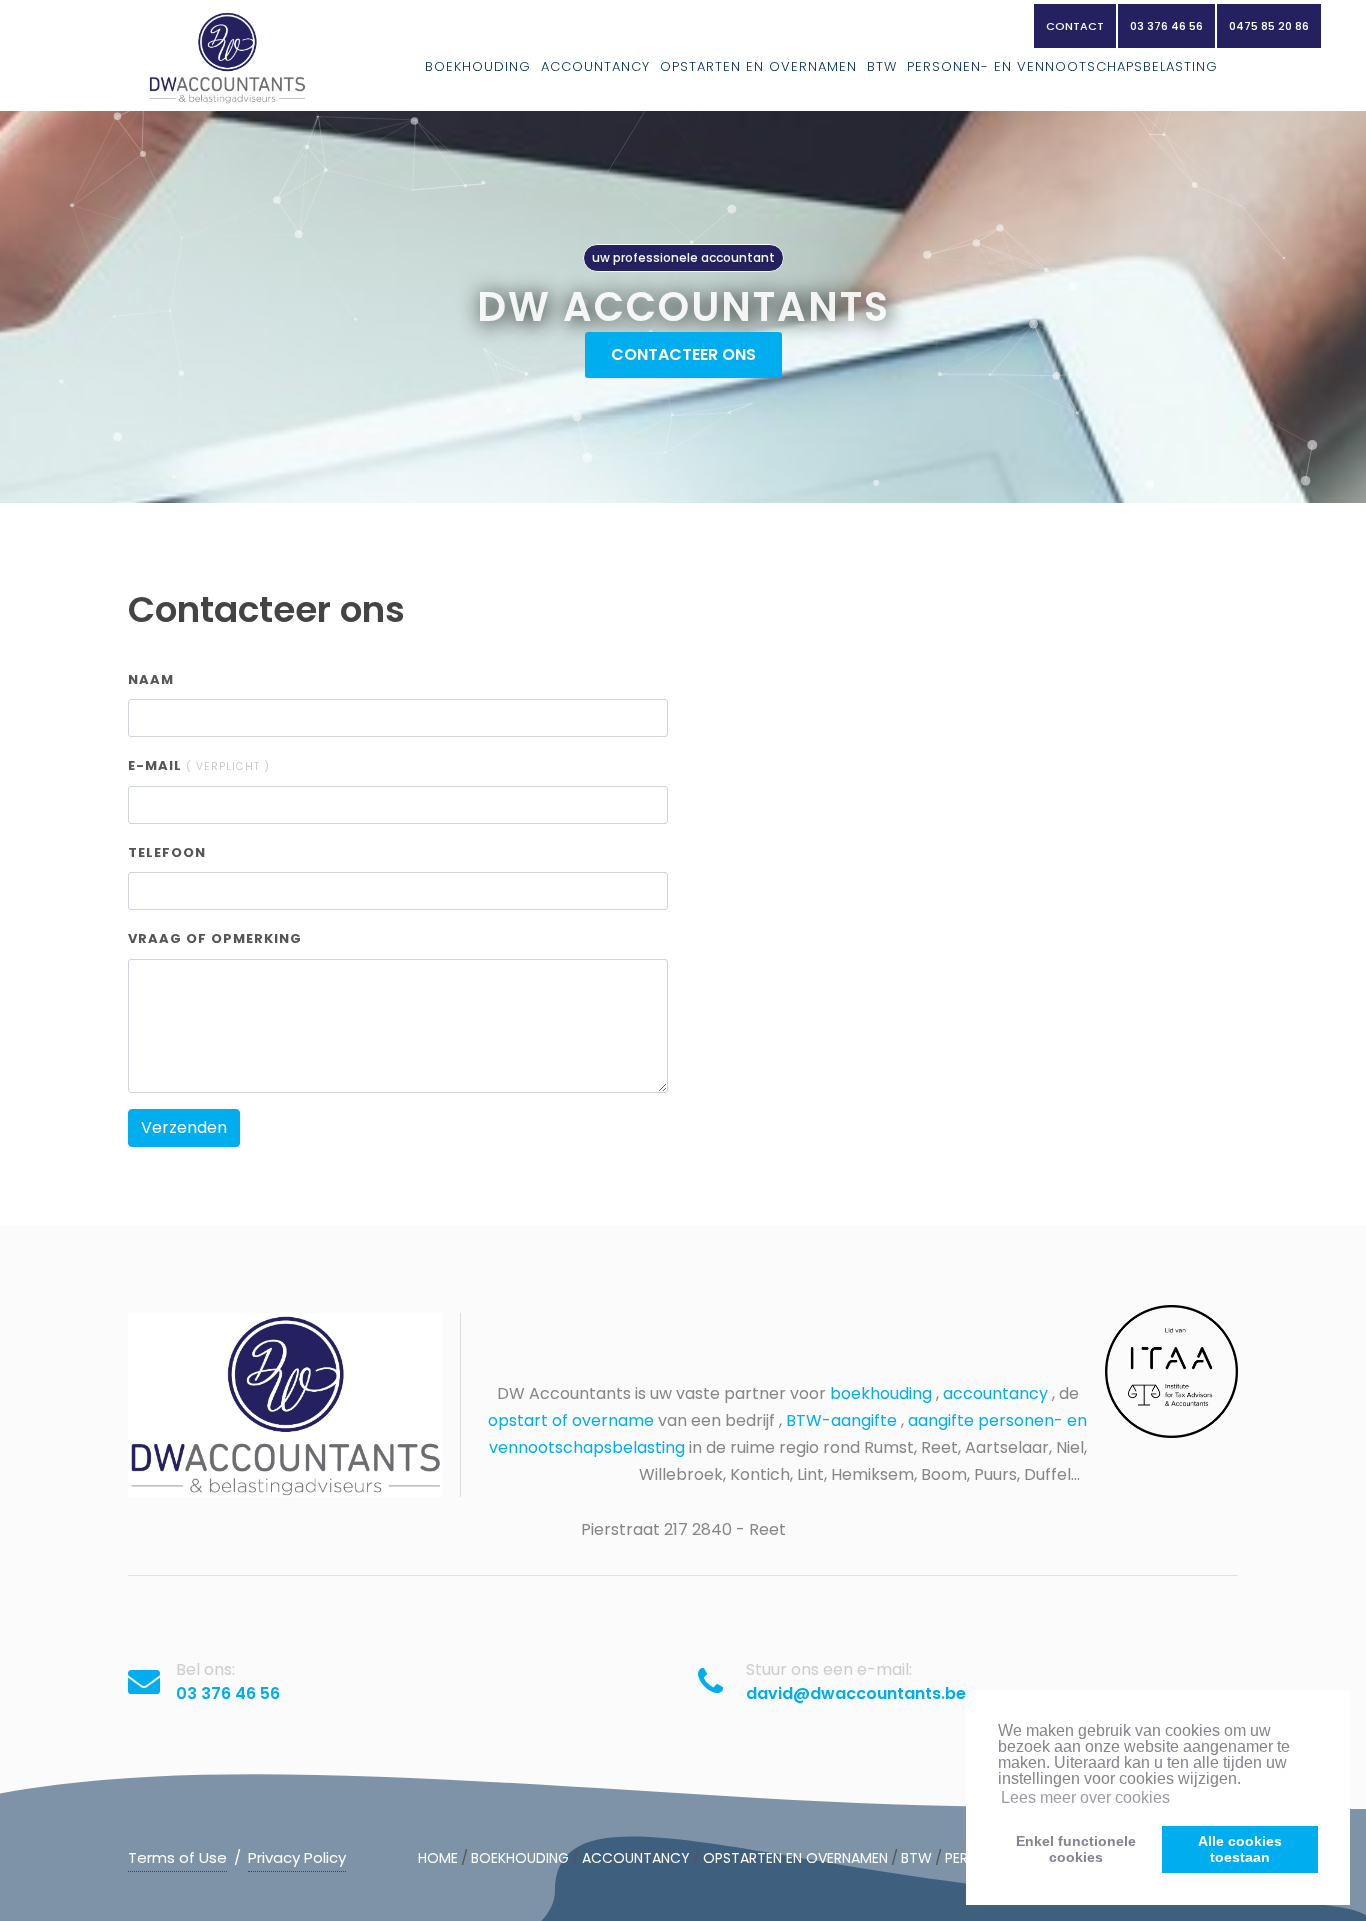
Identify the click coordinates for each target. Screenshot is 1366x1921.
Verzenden (184, 1127)
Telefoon (167, 852)
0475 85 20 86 (1269, 26)
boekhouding (881, 1393)
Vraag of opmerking (215, 938)
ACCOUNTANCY (595, 66)
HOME (438, 1858)
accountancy (995, 1393)
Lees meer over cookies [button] (1085, 1797)
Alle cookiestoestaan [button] (1240, 1849)
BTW (882, 66)
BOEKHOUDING (478, 66)
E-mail (199, 765)
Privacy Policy (297, 1857)
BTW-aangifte (841, 1420)
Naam (151, 679)
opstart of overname (571, 1420)
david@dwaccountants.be (856, 1693)
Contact (1075, 26)
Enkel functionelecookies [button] (1076, 1849)
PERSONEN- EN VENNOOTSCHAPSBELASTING (1062, 66)
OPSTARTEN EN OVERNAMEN (758, 66)
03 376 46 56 (1166, 26)
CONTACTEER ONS (683, 354)
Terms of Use (177, 1857)
